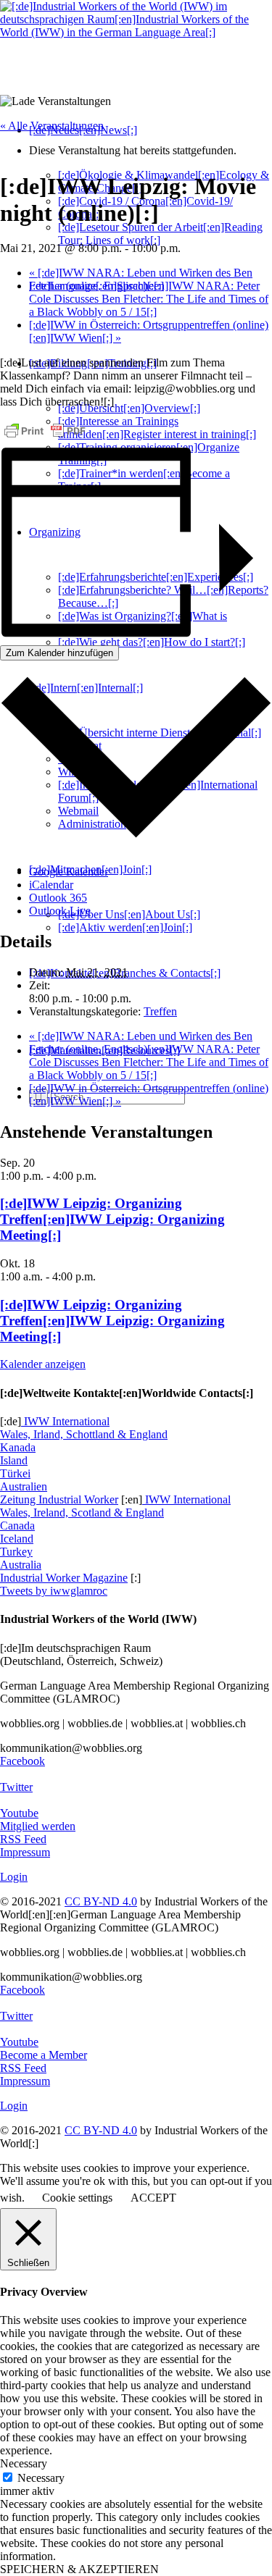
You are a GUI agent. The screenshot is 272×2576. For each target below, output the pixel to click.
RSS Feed (23, 1839)
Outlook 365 (58, 898)
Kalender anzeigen (43, 1364)
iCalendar (51, 885)
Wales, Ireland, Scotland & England (82, 1513)
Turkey (16, 1552)
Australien (24, 1486)
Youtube (19, 1813)
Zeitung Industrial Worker (59, 1499)
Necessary (41, 2478)
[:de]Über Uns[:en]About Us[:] (129, 914)
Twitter (16, 1787)
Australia (21, 1565)
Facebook (22, 1761)
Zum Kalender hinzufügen (59, 653)
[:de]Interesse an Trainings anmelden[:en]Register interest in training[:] (157, 428)
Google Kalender (69, 872)
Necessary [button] (24, 2463)
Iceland (17, 1539)
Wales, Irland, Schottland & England (84, 1434)
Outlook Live (60, 911)
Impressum (25, 1852)
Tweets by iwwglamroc (54, 1591)
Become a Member (44, 2055)
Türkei (15, 1473)
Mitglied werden (38, 1826)
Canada (17, 1526)
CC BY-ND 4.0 (101, 1901)
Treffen (160, 1011)
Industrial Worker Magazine (64, 1578)
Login (14, 1877)
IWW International (65, 1421)
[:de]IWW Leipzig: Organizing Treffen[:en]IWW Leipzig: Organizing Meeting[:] (112, 1219)
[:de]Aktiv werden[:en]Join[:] (125, 927)
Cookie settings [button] (77, 2198)
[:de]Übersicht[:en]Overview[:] (129, 408)
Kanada (18, 1447)
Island (14, 1460)
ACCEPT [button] (153, 2198)
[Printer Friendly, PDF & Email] (45, 431)
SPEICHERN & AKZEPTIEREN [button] (79, 2569)
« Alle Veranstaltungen (52, 126)
